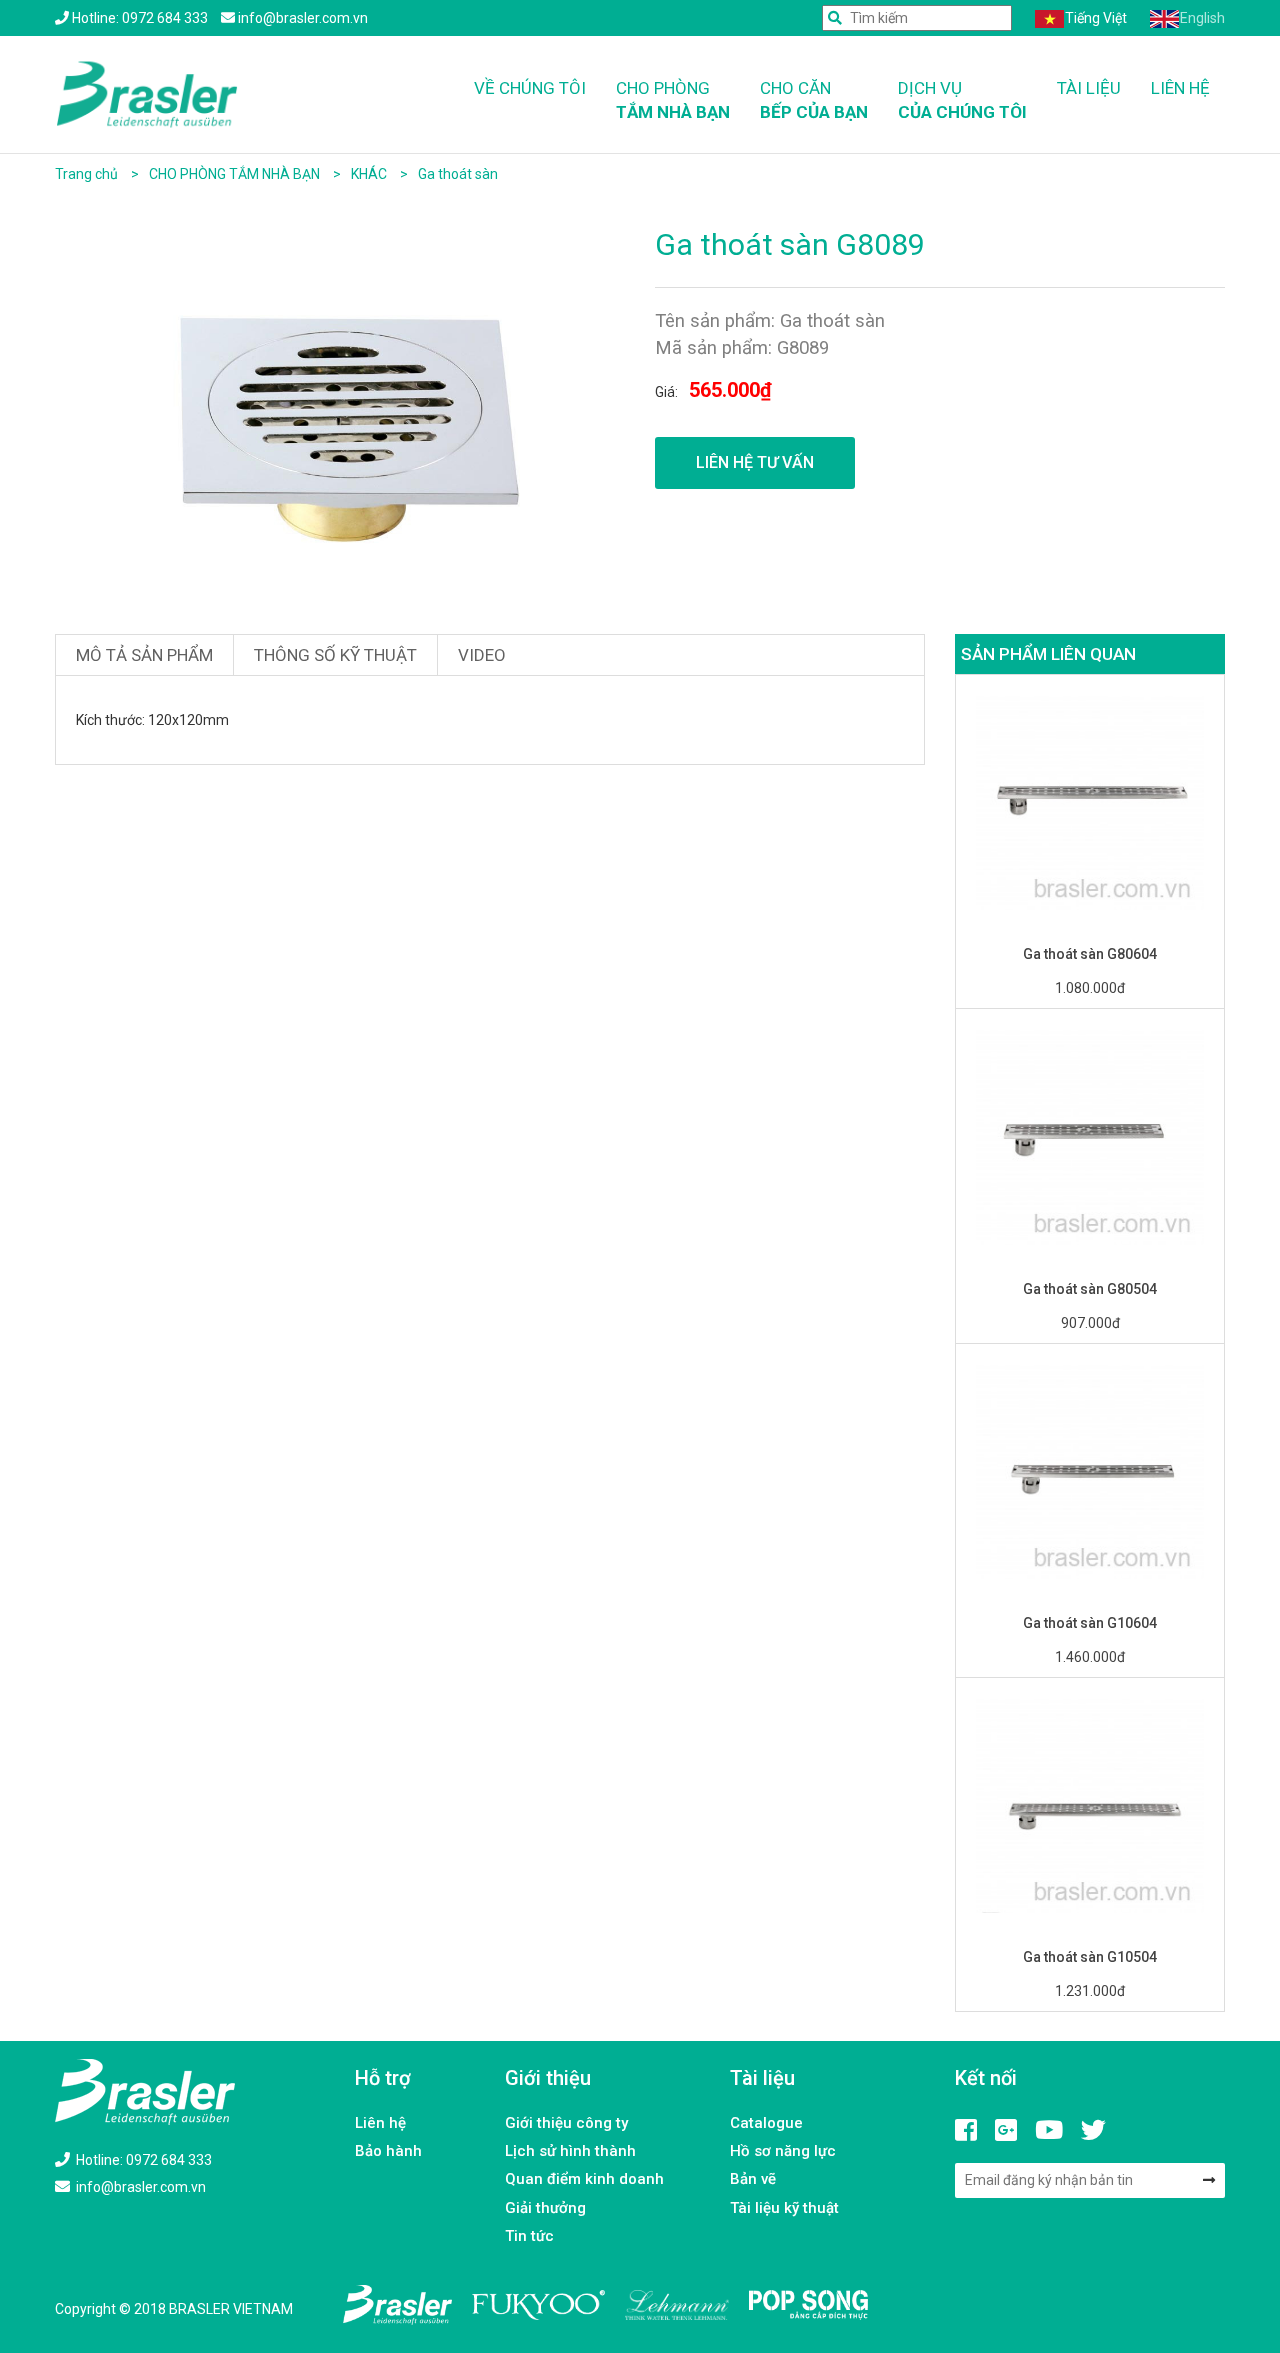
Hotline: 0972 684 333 (142, 2160)
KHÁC (370, 174)
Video (482, 655)
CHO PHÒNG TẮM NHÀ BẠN (236, 174)
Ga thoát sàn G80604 (1090, 954)
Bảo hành (388, 2151)
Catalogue (766, 2123)
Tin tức (529, 2236)
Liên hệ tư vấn (755, 462)
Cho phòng (673, 100)
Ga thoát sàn (458, 174)
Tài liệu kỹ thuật (784, 2208)
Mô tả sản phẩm (144, 655)
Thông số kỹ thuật (335, 655)
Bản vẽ (753, 2179)
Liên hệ (1180, 88)
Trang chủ (86, 174)
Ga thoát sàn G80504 (1090, 1289)
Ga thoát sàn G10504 (1090, 1957)
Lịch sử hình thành (570, 2151)
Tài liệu (1089, 88)
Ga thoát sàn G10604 (1090, 1623)
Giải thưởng (545, 2208)
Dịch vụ (962, 100)
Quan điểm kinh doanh (584, 2179)
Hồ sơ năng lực (783, 2151)
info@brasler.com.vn (139, 2187)
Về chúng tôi (530, 88)
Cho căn (814, 100)
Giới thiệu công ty (566, 2123)
